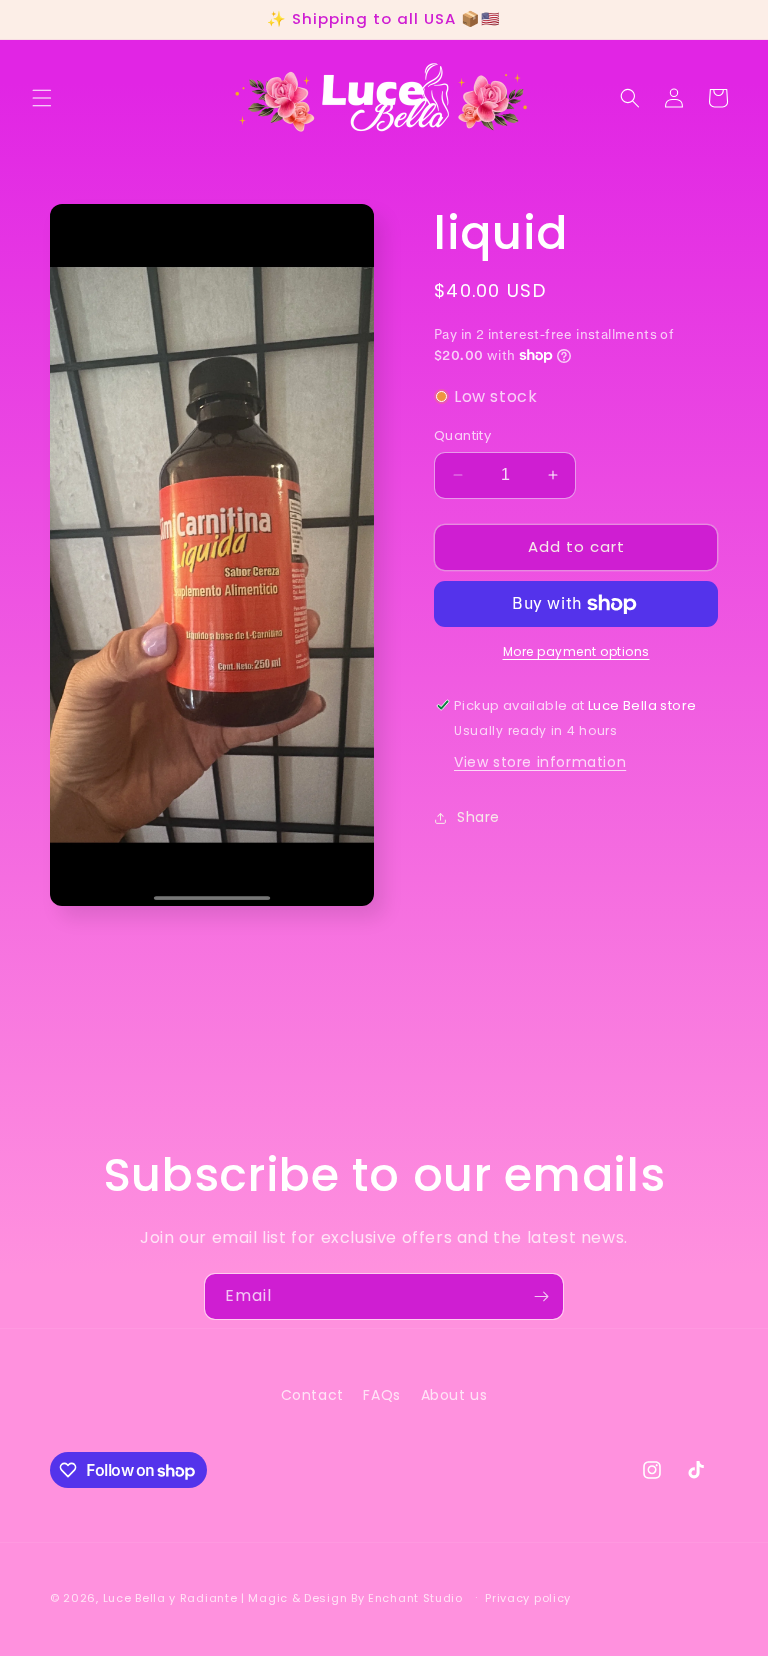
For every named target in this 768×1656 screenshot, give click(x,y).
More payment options (576, 651)
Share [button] (478, 817)
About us (454, 1395)
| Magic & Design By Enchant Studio (354, 1598)
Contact (312, 1395)
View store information (540, 762)
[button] (42, 98)
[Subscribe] (541, 1296)
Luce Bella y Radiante (170, 1598)
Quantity (462, 435)
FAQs (381, 1395)
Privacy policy (528, 1598)
